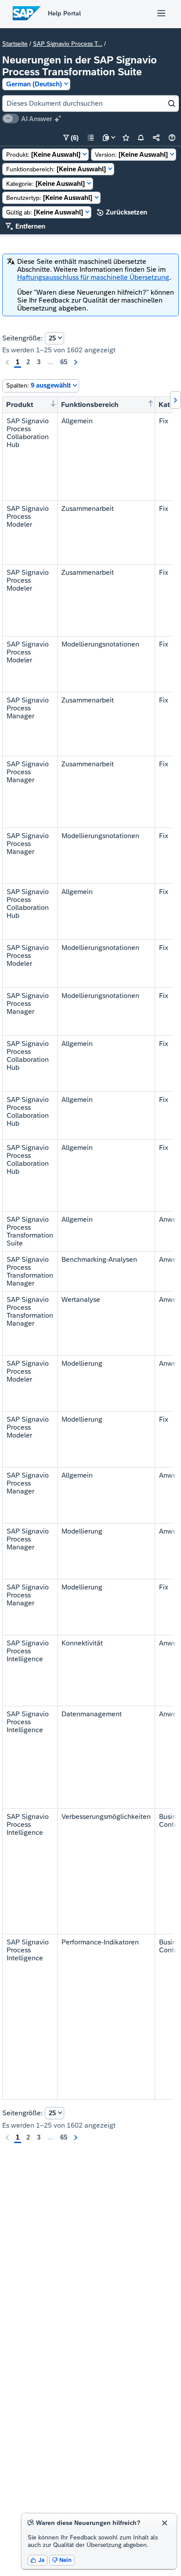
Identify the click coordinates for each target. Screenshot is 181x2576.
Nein (62, 2560)
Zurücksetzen (122, 212)
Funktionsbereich (90, 405)
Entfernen (25, 226)
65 (64, 362)
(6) (71, 138)
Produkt (20, 405)
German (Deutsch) (34, 84)
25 (52, 338)
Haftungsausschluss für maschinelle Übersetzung (93, 277)
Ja (38, 2560)
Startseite (15, 44)
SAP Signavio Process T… (68, 44)
